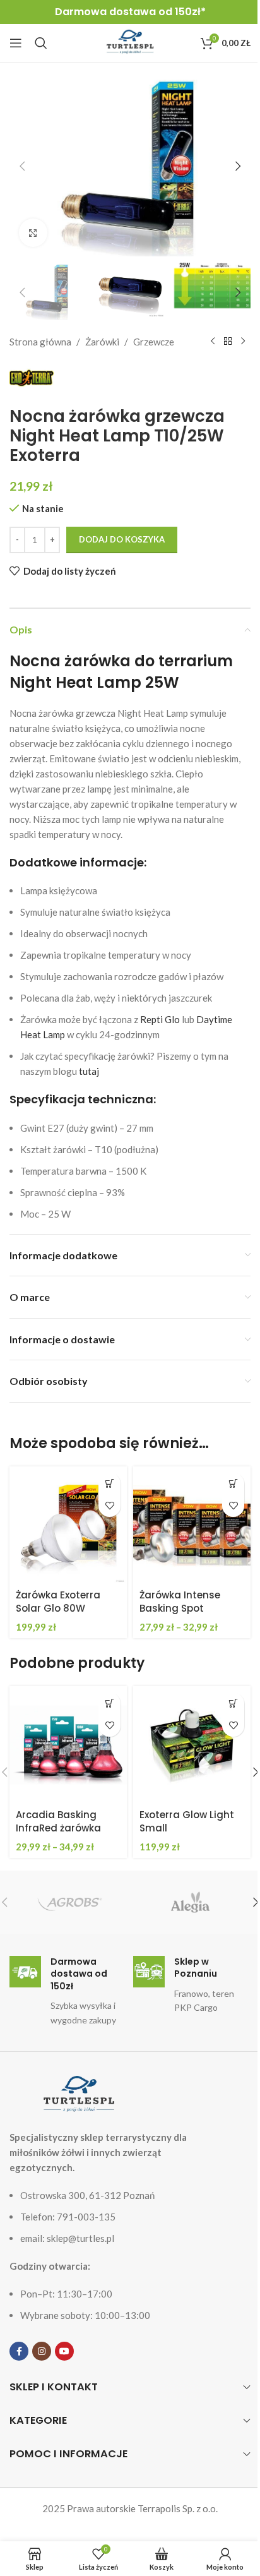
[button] (22, 166)
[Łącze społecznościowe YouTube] (64, 2351)
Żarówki (102, 342)
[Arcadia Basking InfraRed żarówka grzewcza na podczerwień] (68, 1745)
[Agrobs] (70, 1902)
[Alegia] (190, 1902)
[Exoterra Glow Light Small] (192, 1745)
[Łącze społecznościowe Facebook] (19, 2351)
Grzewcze (154, 342)
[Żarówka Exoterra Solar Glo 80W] (68, 1525)
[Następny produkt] (243, 342)
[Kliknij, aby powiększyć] (33, 233)
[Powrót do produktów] (228, 342)
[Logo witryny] (130, 42)
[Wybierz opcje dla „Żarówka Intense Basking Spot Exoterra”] (233, 1484)
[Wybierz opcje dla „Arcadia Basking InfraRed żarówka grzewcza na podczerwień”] (109, 1704)
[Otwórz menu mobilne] (16, 43)
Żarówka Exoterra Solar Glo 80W (58, 1602)
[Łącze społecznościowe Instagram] (42, 2351)
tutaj (89, 1071)
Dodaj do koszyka (122, 539)
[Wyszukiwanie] (41, 43)
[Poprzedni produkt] (213, 342)
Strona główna (40, 342)
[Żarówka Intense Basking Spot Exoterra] (192, 1525)
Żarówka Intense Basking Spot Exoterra (180, 1608)
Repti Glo (160, 1019)
